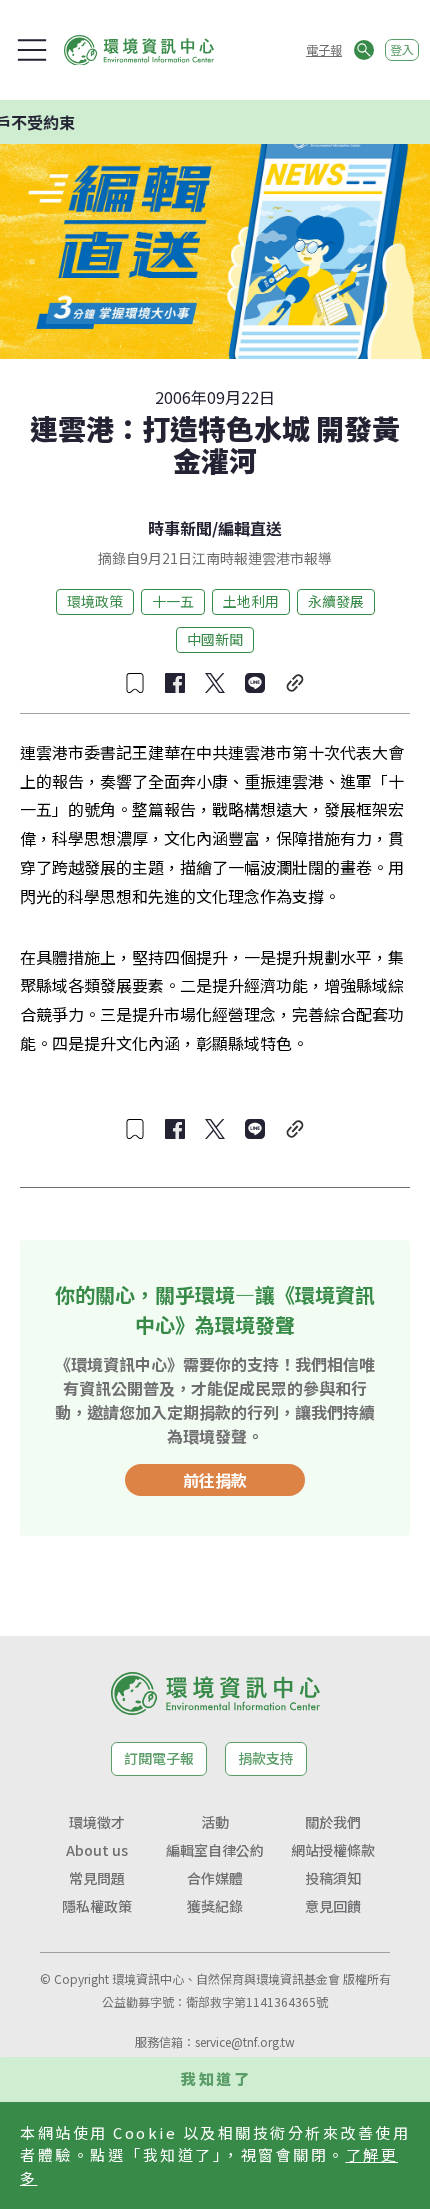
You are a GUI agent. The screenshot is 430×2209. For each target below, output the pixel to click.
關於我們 (333, 1822)
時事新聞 (180, 528)
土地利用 (251, 601)
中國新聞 (215, 639)
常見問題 (97, 1878)
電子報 (324, 49)
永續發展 (336, 601)
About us (97, 1850)
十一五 (173, 601)
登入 (402, 49)
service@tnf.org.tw (245, 2041)
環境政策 (95, 601)
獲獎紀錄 (215, 1906)
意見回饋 (333, 1906)
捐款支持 (266, 1758)
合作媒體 (215, 1878)
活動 (215, 1822)
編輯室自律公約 (215, 1850)
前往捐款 (215, 1480)
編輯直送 (250, 528)
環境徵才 (97, 1822)
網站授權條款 (333, 1850)
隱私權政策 (97, 1906)
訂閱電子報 (159, 1758)
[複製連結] (295, 683)
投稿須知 (333, 1878)
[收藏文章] (135, 683)
